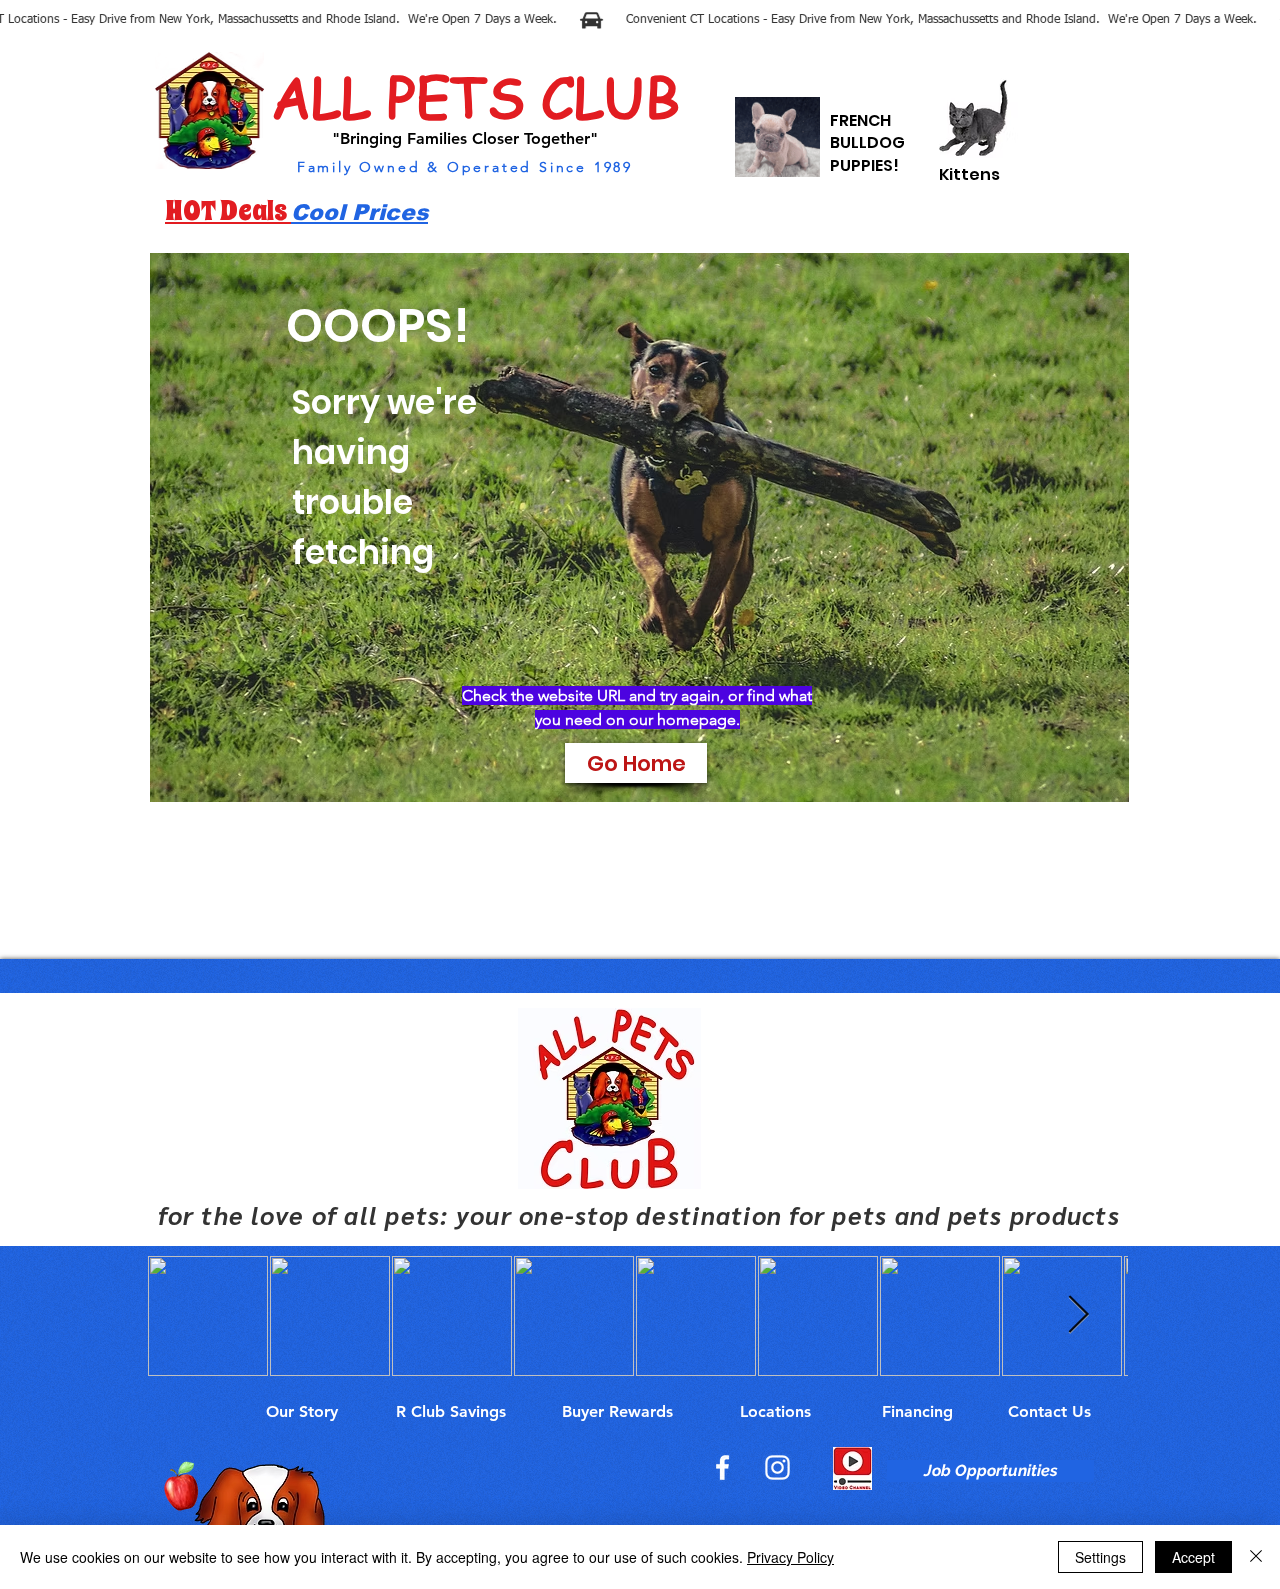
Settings (1100, 1557)
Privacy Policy (790, 1557)
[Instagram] (777, 1467)
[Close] (1256, 1557)
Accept (1193, 1557)
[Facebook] (722, 1467)
